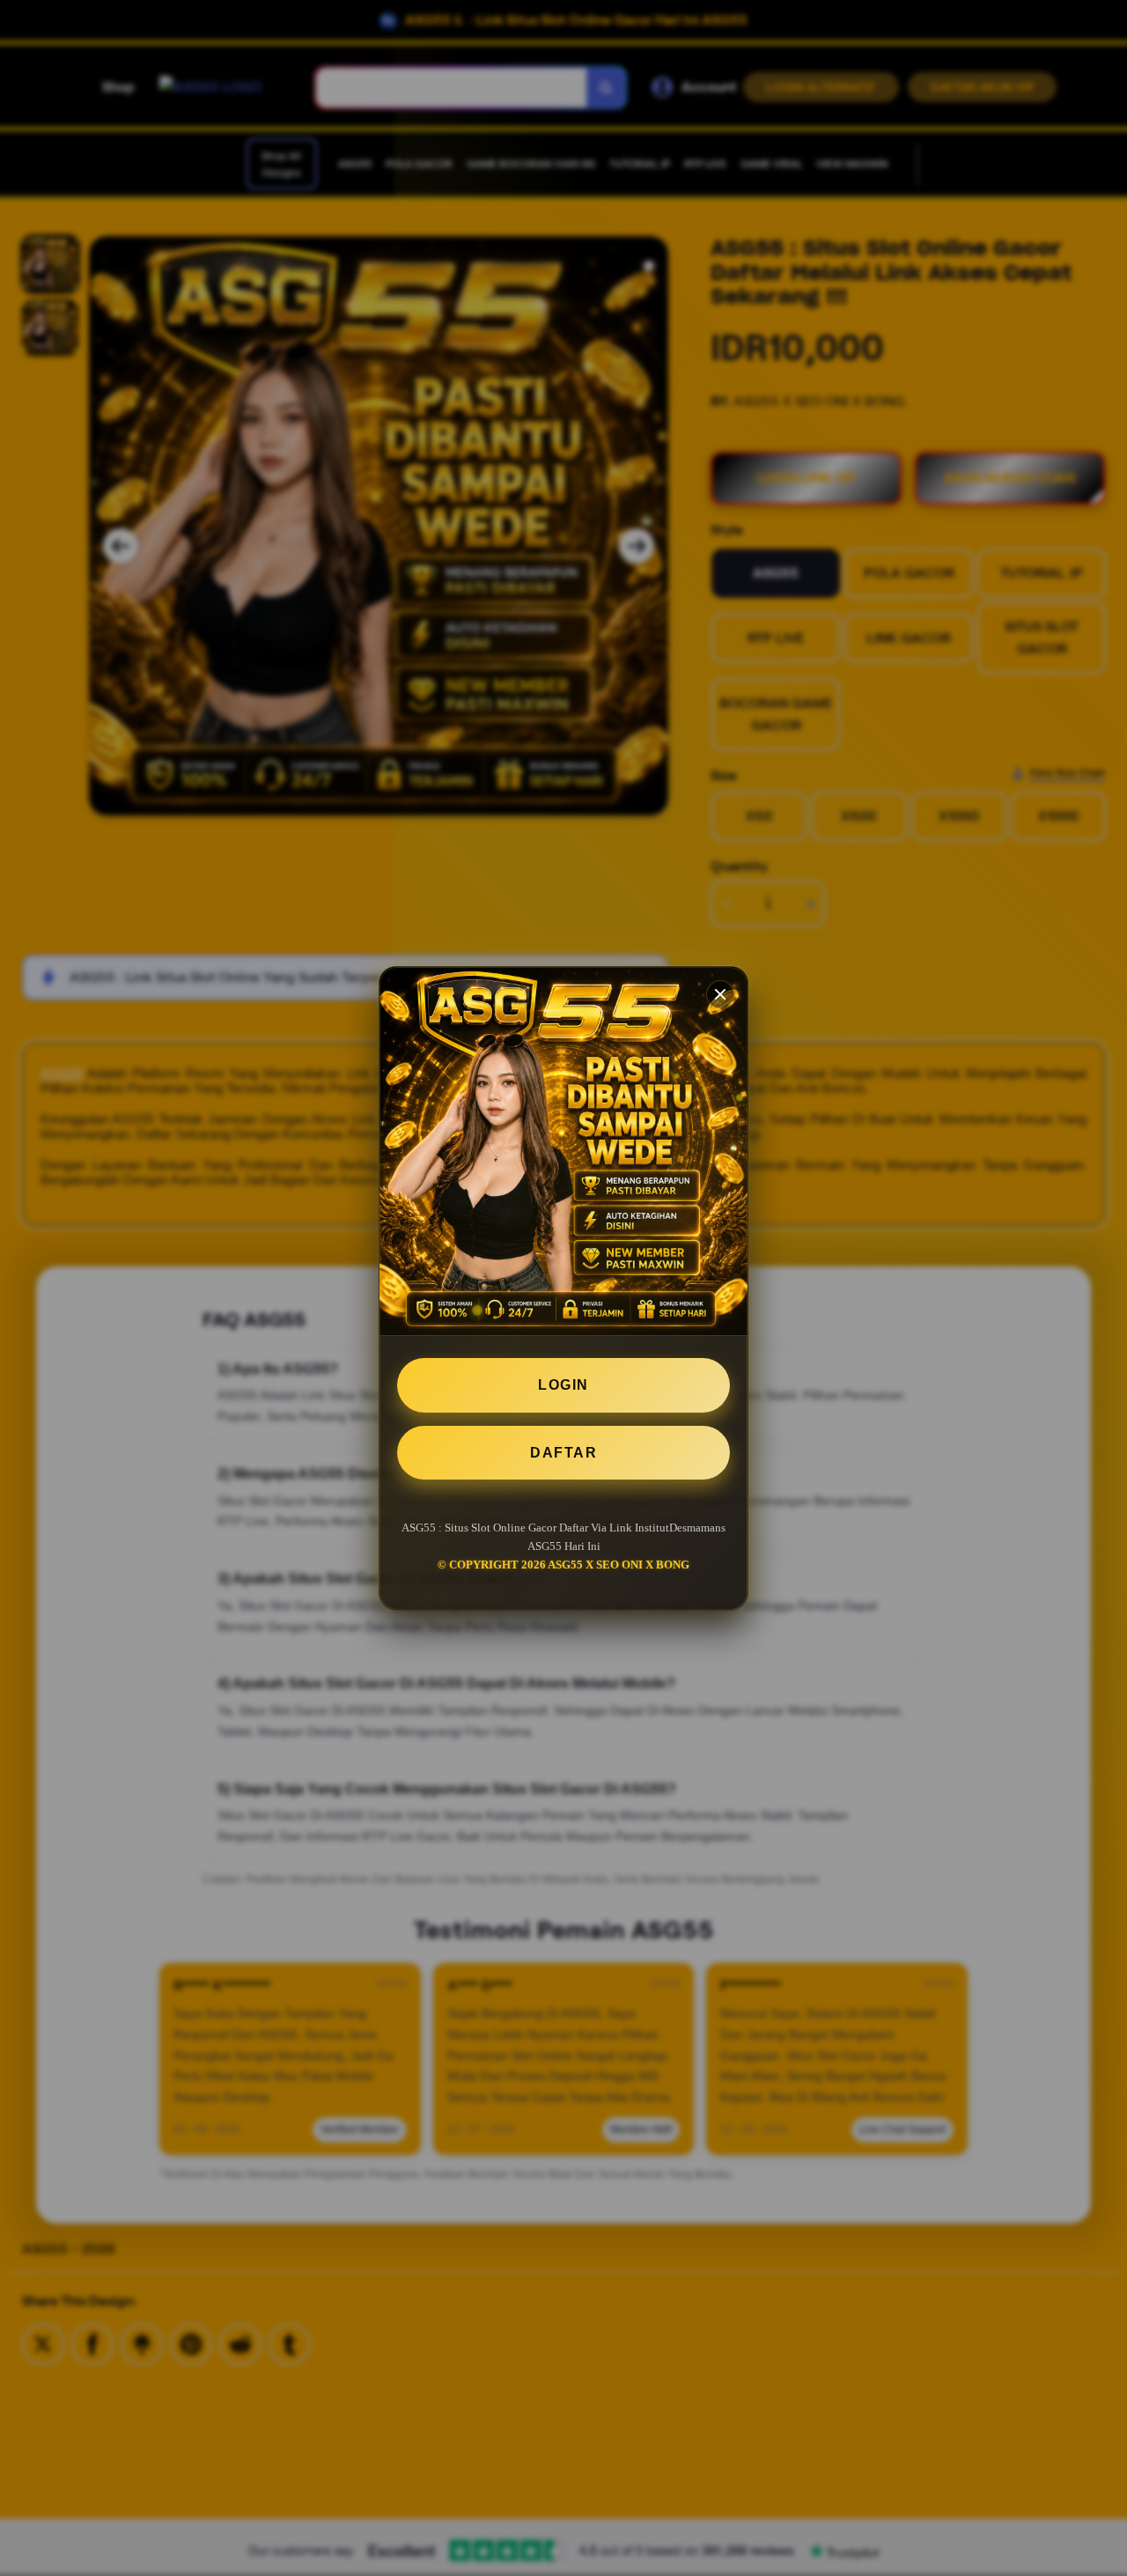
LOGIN (563, 1385)
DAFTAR (563, 1452)
